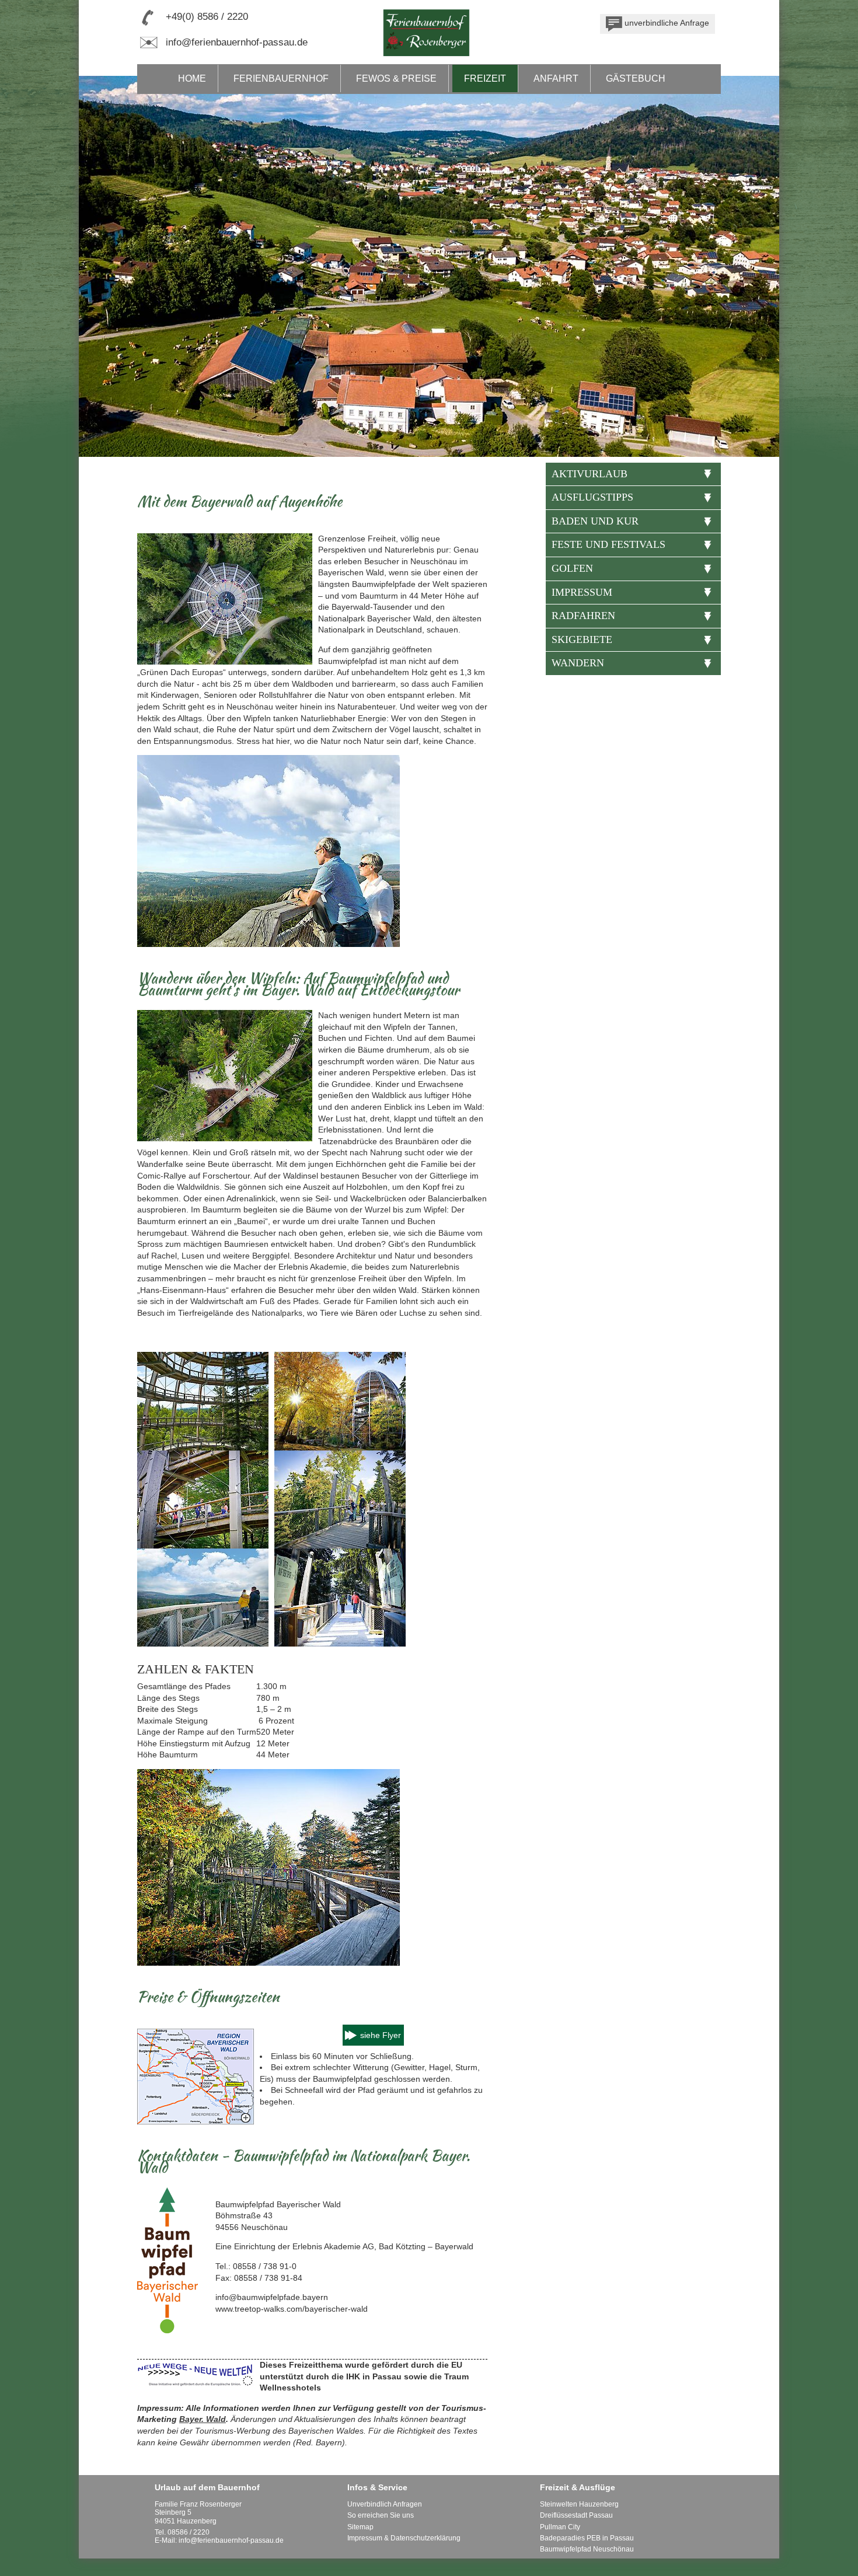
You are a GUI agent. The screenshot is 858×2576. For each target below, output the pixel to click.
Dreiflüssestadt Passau (576, 2515)
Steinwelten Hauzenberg (579, 2504)
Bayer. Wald (203, 2419)
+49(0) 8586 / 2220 (207, 17)
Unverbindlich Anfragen (385, 2504)
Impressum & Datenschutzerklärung (404, 2538)
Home (192, 78)
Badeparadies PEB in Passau (587, 2538)
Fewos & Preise (396, 78)
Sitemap (360, 2527)
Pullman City (560, 2527)
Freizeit (485, 78)
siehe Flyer (381, 2035)
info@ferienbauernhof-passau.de (237, 42)
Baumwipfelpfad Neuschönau (587, 2549)
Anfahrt (556, 78)
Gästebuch (636, 78)
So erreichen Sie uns (381, 2515)
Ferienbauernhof (281, 78)
